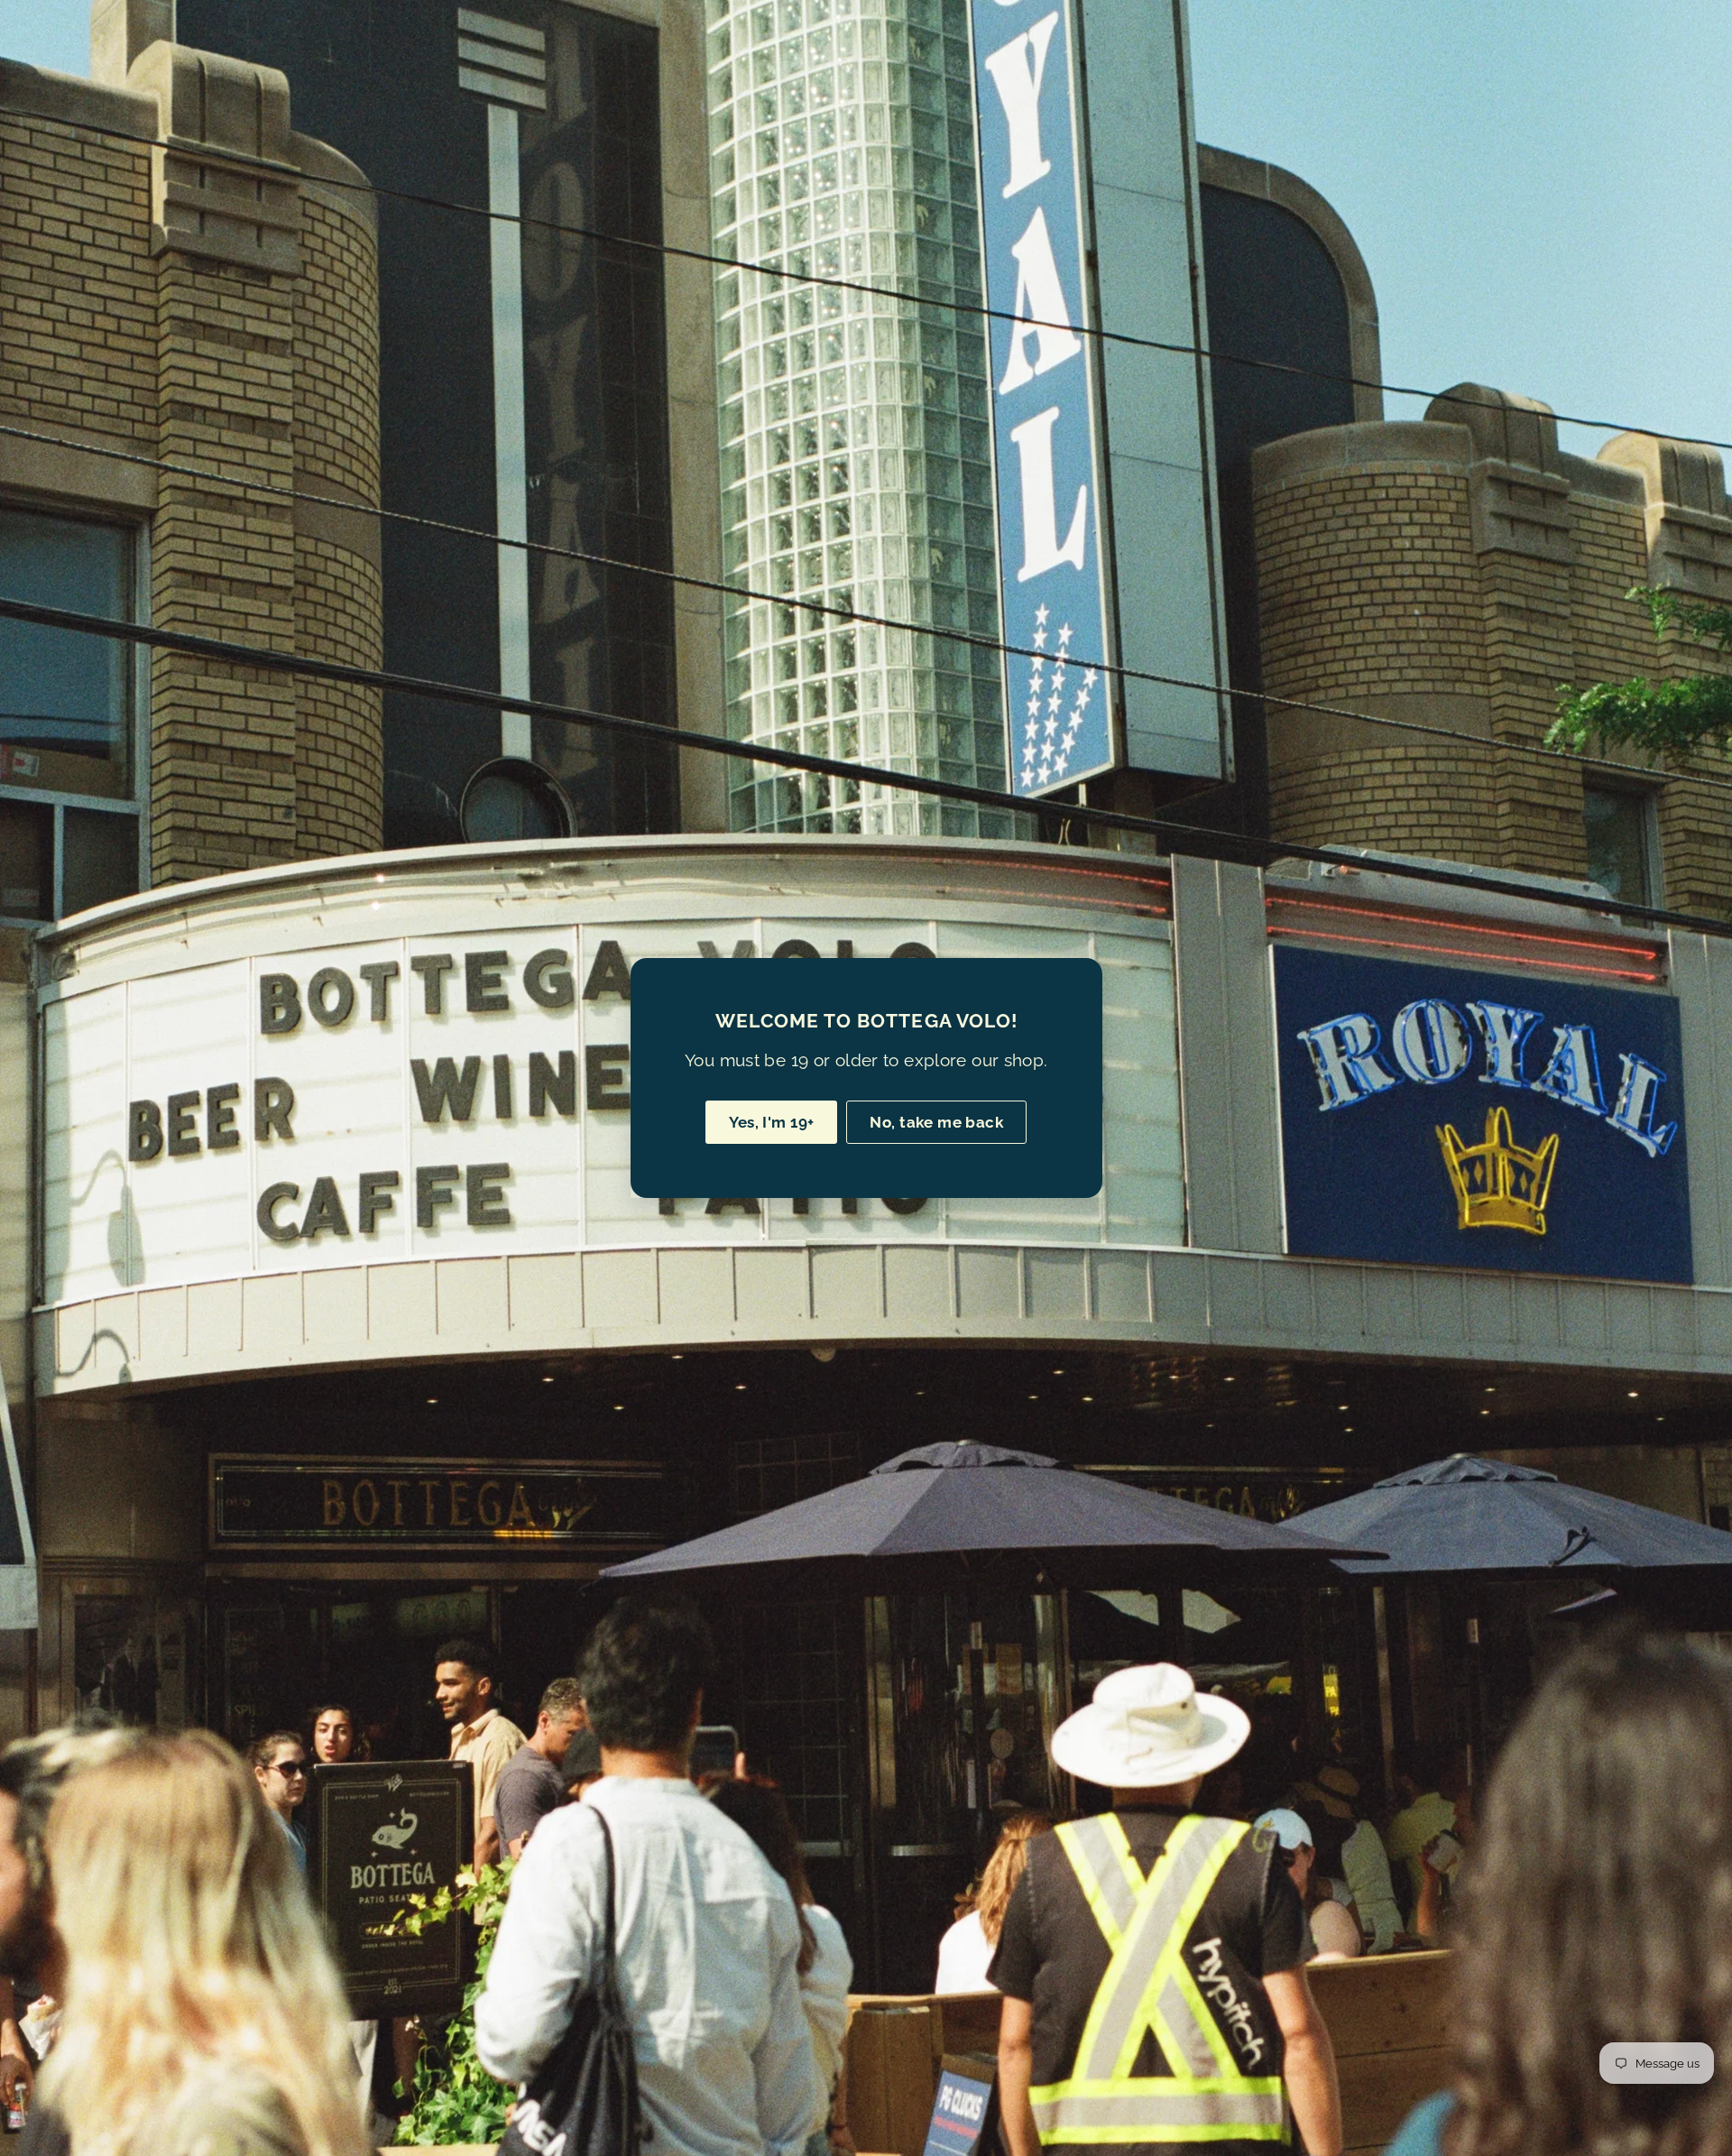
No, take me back (936, 1122)
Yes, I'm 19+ (771, 1122)
